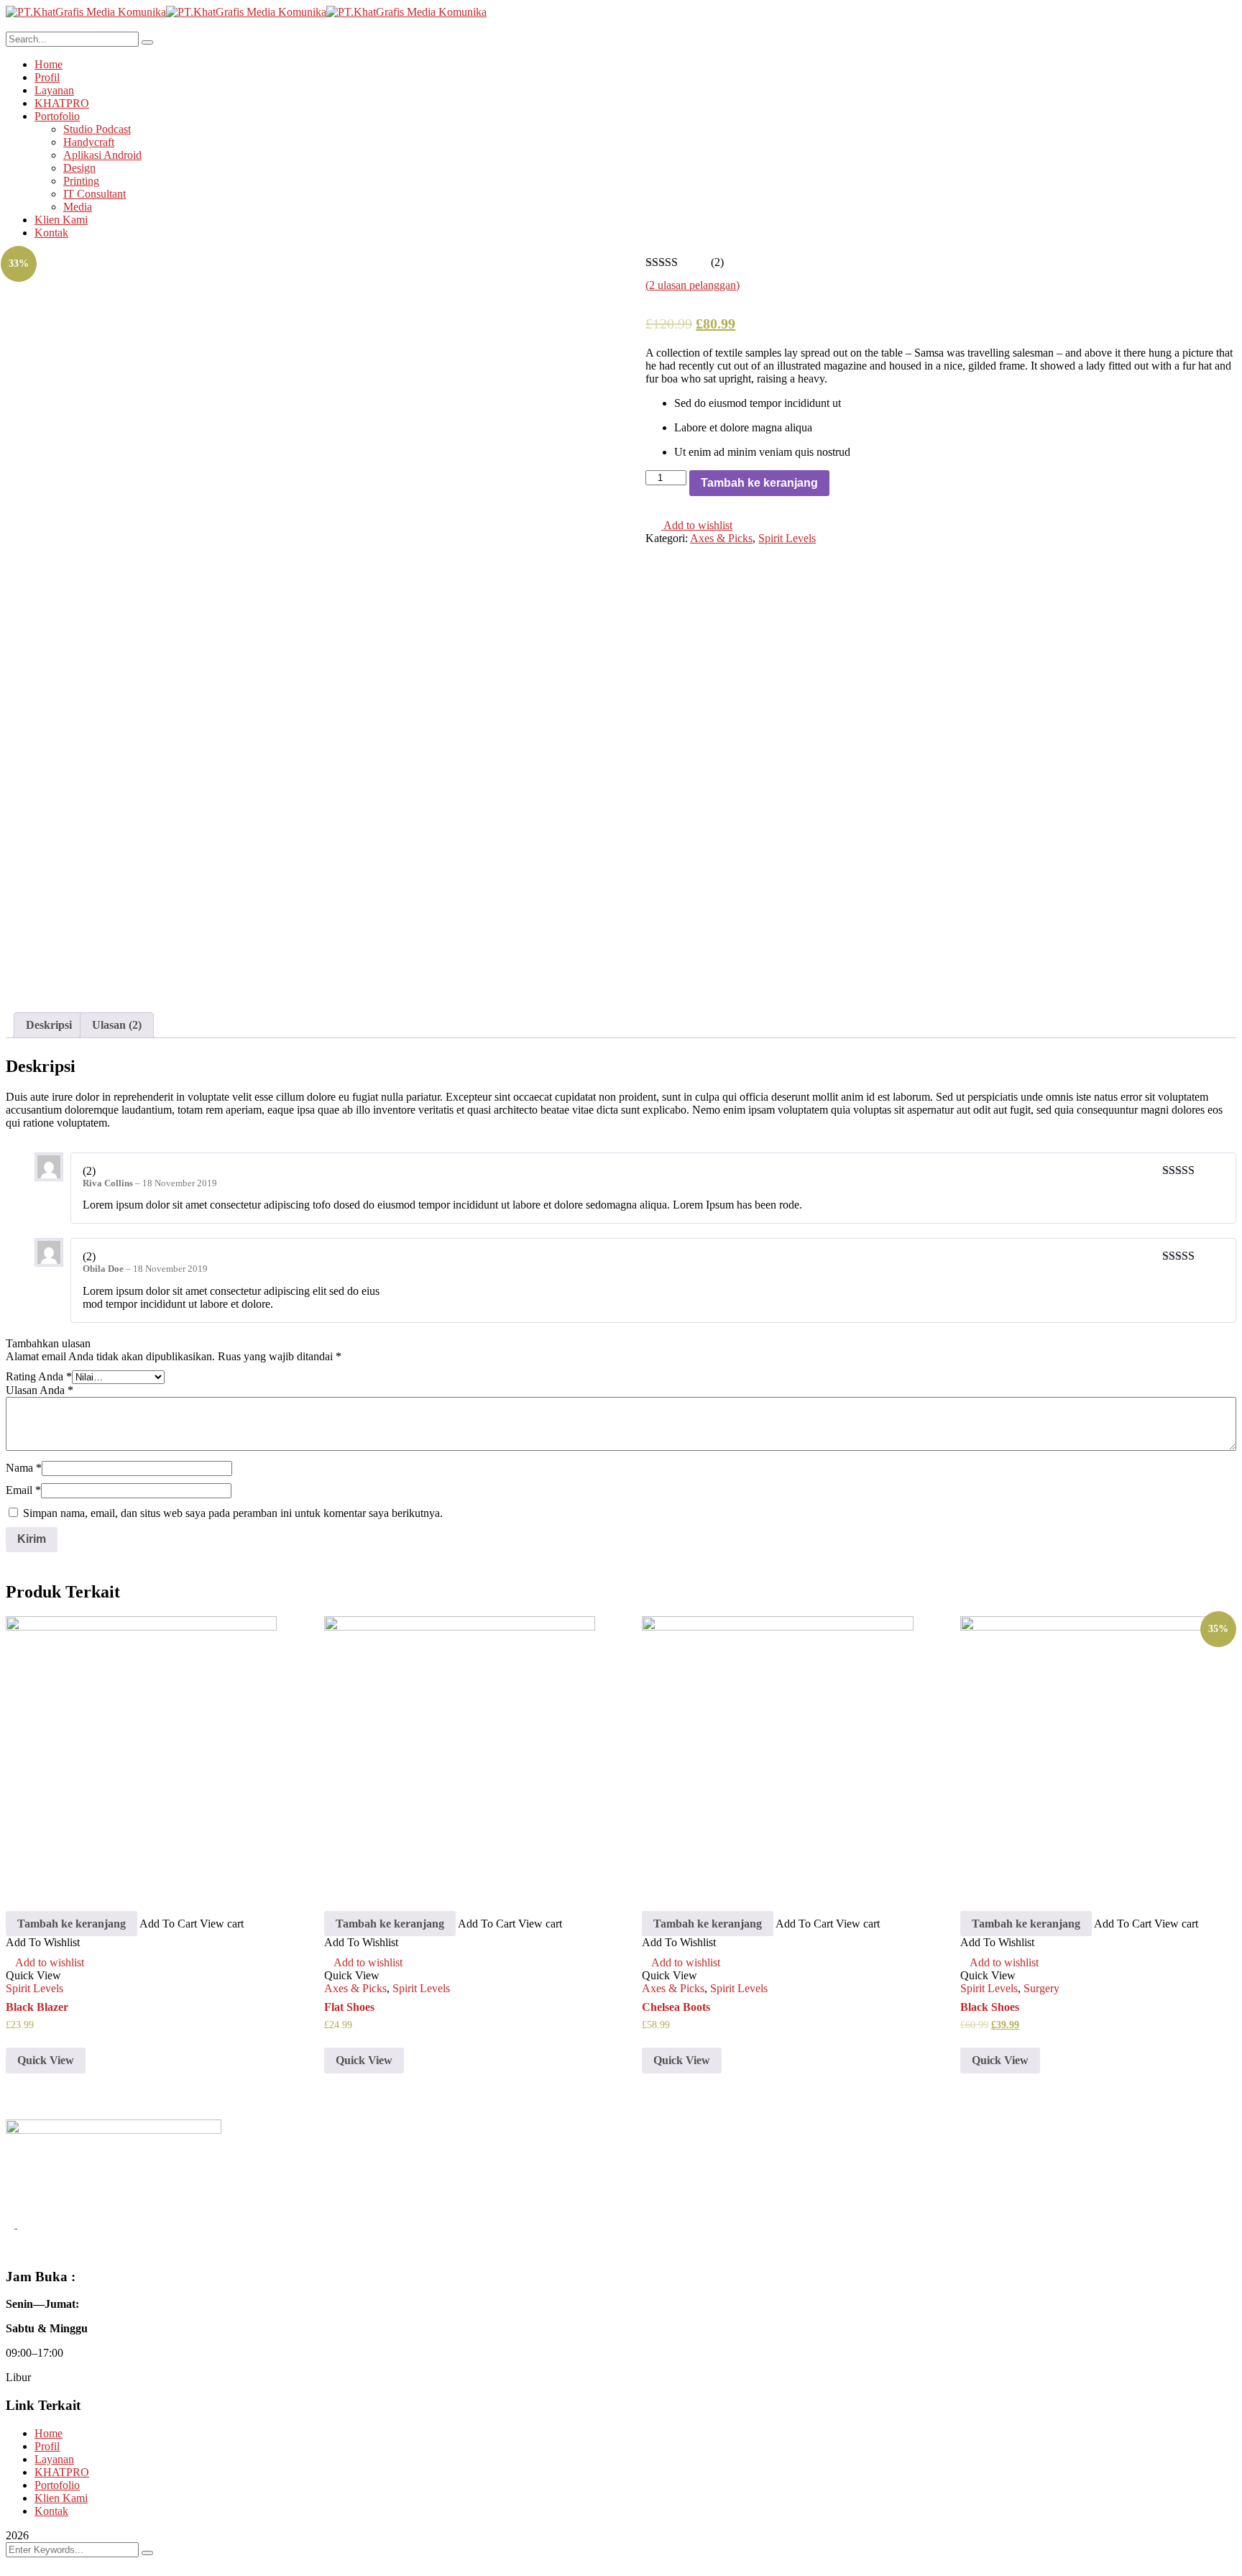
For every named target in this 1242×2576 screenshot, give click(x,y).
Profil (47, 2446)
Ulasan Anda (40, 1390)
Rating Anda (39, 1376)
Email (23, 1490)
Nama (24, 1468)
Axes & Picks (721, 538)
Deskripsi (49, 1025)
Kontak (51, 2511)
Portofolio (57, 2485)
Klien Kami (61, 2498)
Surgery (1041, 1988)
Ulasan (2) (117, 1025)
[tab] (49, 1025)
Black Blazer (37, 2007)
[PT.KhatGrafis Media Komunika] (86, 12)
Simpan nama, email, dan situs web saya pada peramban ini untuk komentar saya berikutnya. (233, 1513)
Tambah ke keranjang (759, 483)
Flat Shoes (349, 2007)
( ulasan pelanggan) (693, 285)
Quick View (46, 2060)
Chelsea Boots (676, 2007)
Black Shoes (990, 2007)
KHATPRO (62, 2472)
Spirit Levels (787, 538)
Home (49, 2433)
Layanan (54, 2459)
